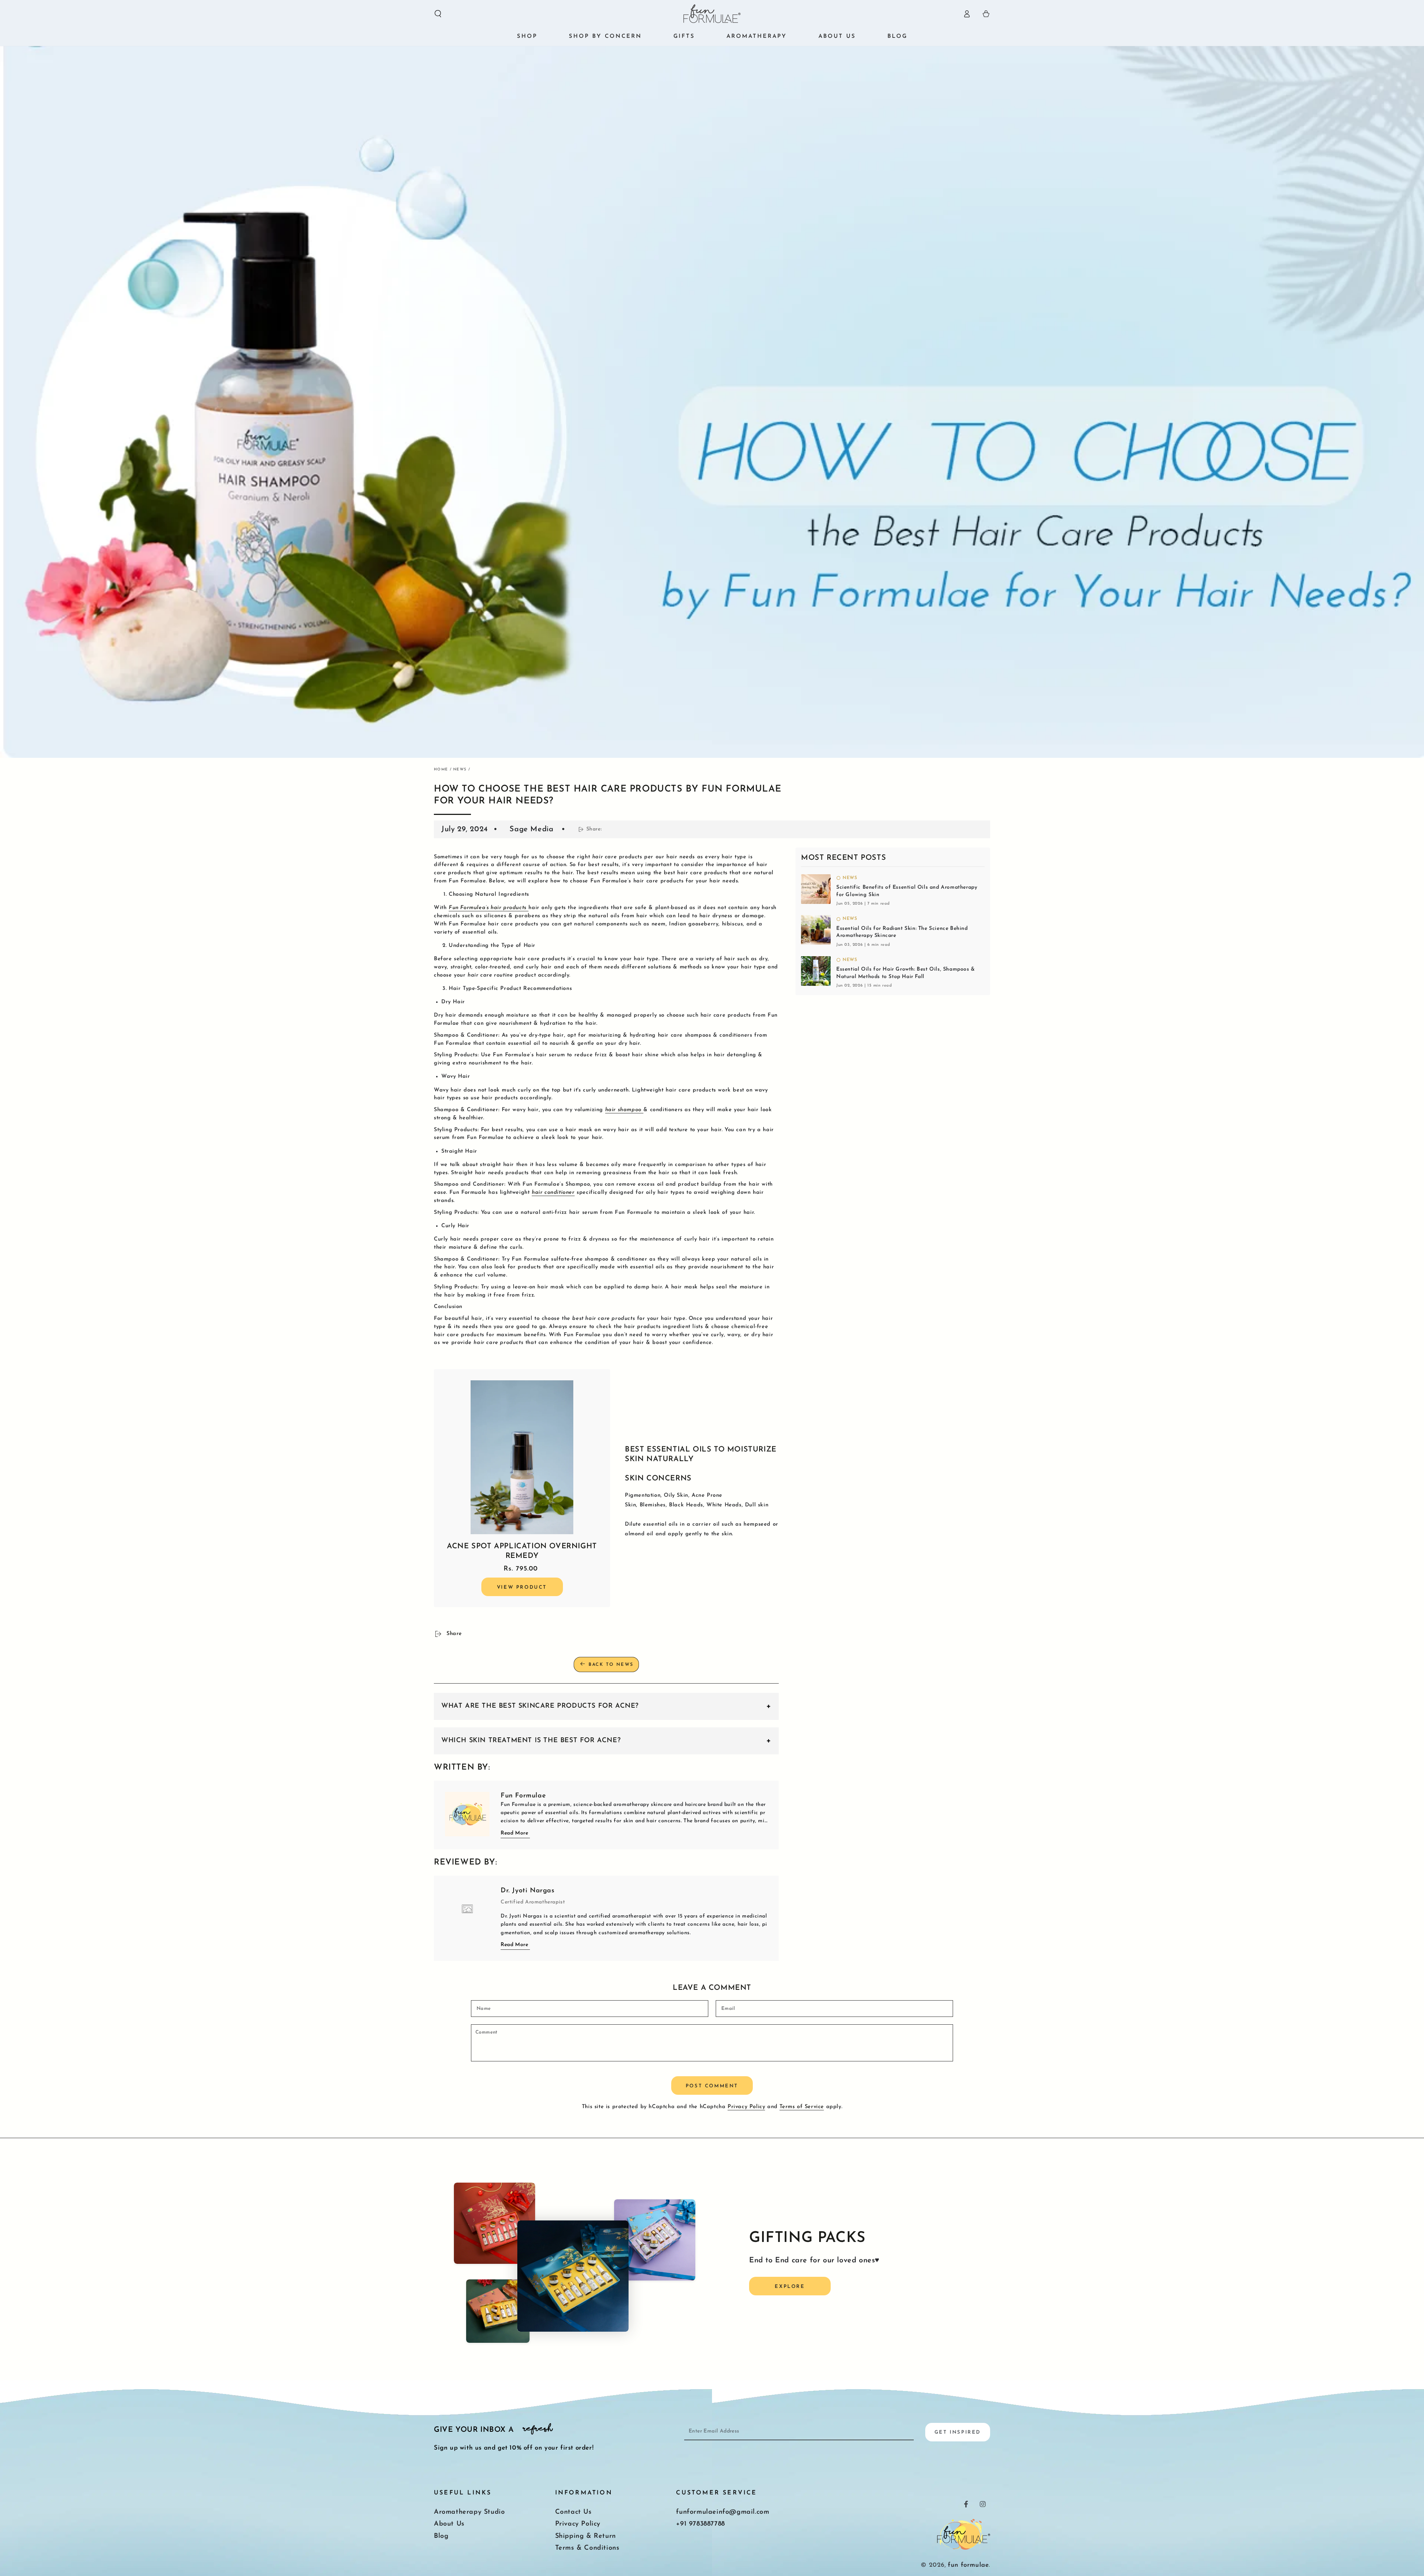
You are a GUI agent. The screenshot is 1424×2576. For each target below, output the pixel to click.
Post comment (712, 2086)
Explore (790, 2287)
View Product (522, 1587)
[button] (438, 14)
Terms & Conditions (587, 2548)
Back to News (611, 1665)
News (460, 770)
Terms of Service (802, 2107)
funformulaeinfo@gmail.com (723, 2512)
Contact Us (573, 2512)
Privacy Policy (746, 2107)
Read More (514, 1833)
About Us (449, 2524)
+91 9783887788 (700, 2524)
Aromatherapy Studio (469, 2512)
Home (441, 770)
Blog (441, 2536)
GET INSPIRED (958, 2432)
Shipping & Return (586, 2536)
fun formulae (968, 2565)
